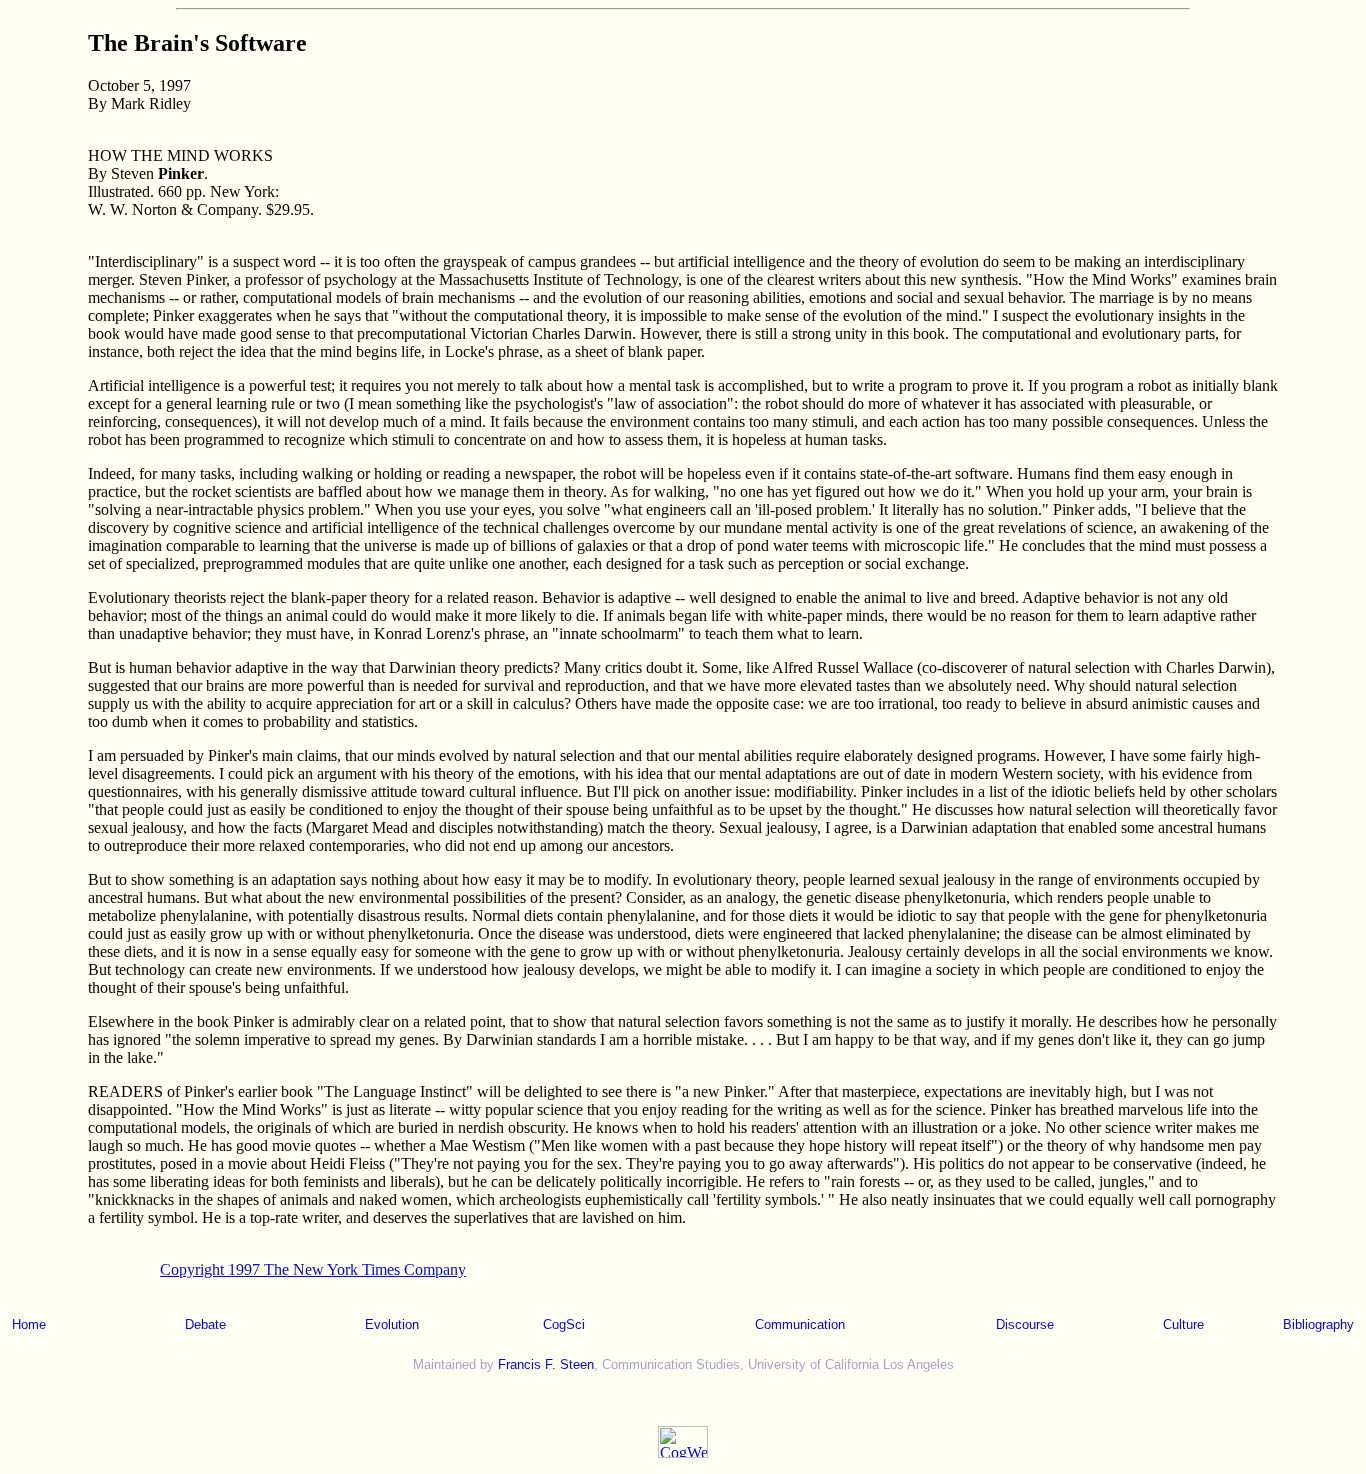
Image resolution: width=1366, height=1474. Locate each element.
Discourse (1025, 1324)
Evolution (392, 1324)
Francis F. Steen (546, 1364)
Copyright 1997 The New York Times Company (313, 1269)
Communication (800, 1324)
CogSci (564, 1324)
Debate (205, 1324)
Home (29, 1324)
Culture (1183, 1324)
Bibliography (1318, 1324)
